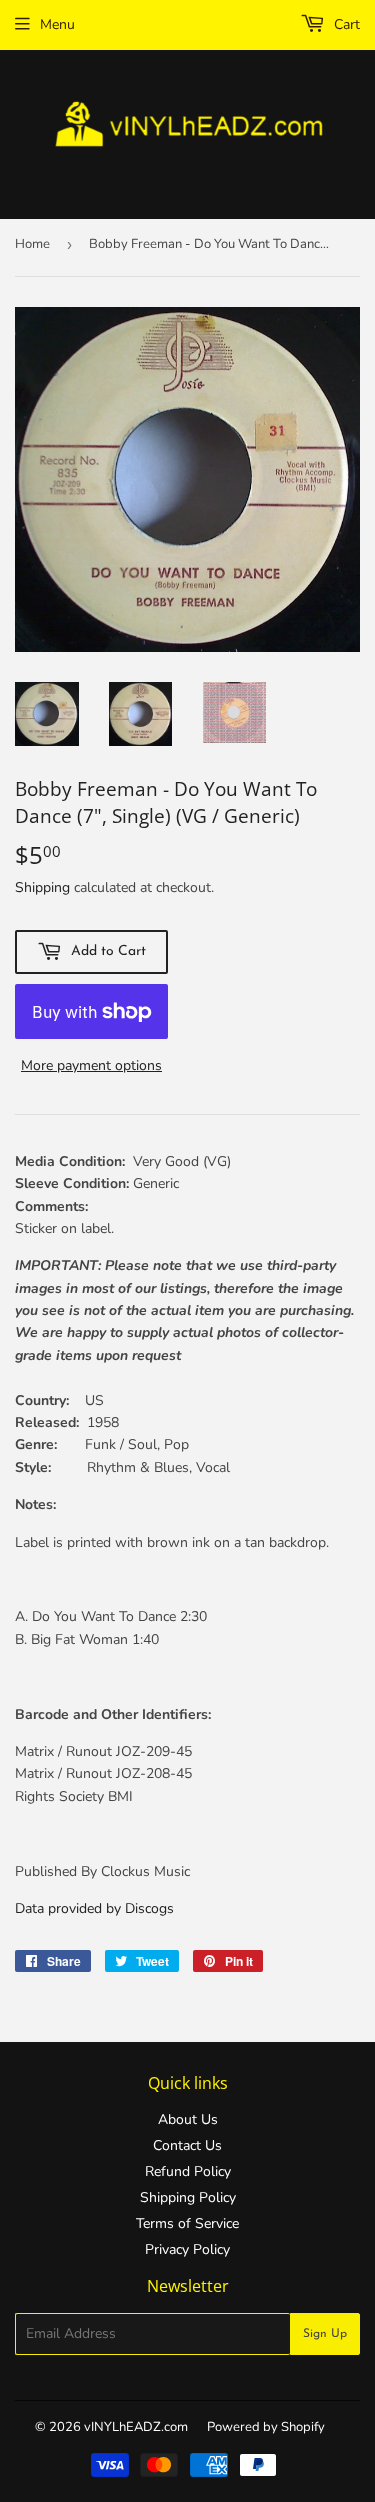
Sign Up (325, 2334)
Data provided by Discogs (94, 1908)
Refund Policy (188, 2171)
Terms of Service (187, 2223)
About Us (188, 2119)
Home (32, 244)
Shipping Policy (188, 2197)
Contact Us (187, 2145)
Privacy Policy (187, 2249)
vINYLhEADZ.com (136, 2427)
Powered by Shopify (266, 2427)
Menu (57, 24)
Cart (345, 24)
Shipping (42, 887)
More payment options (91, 1065)
